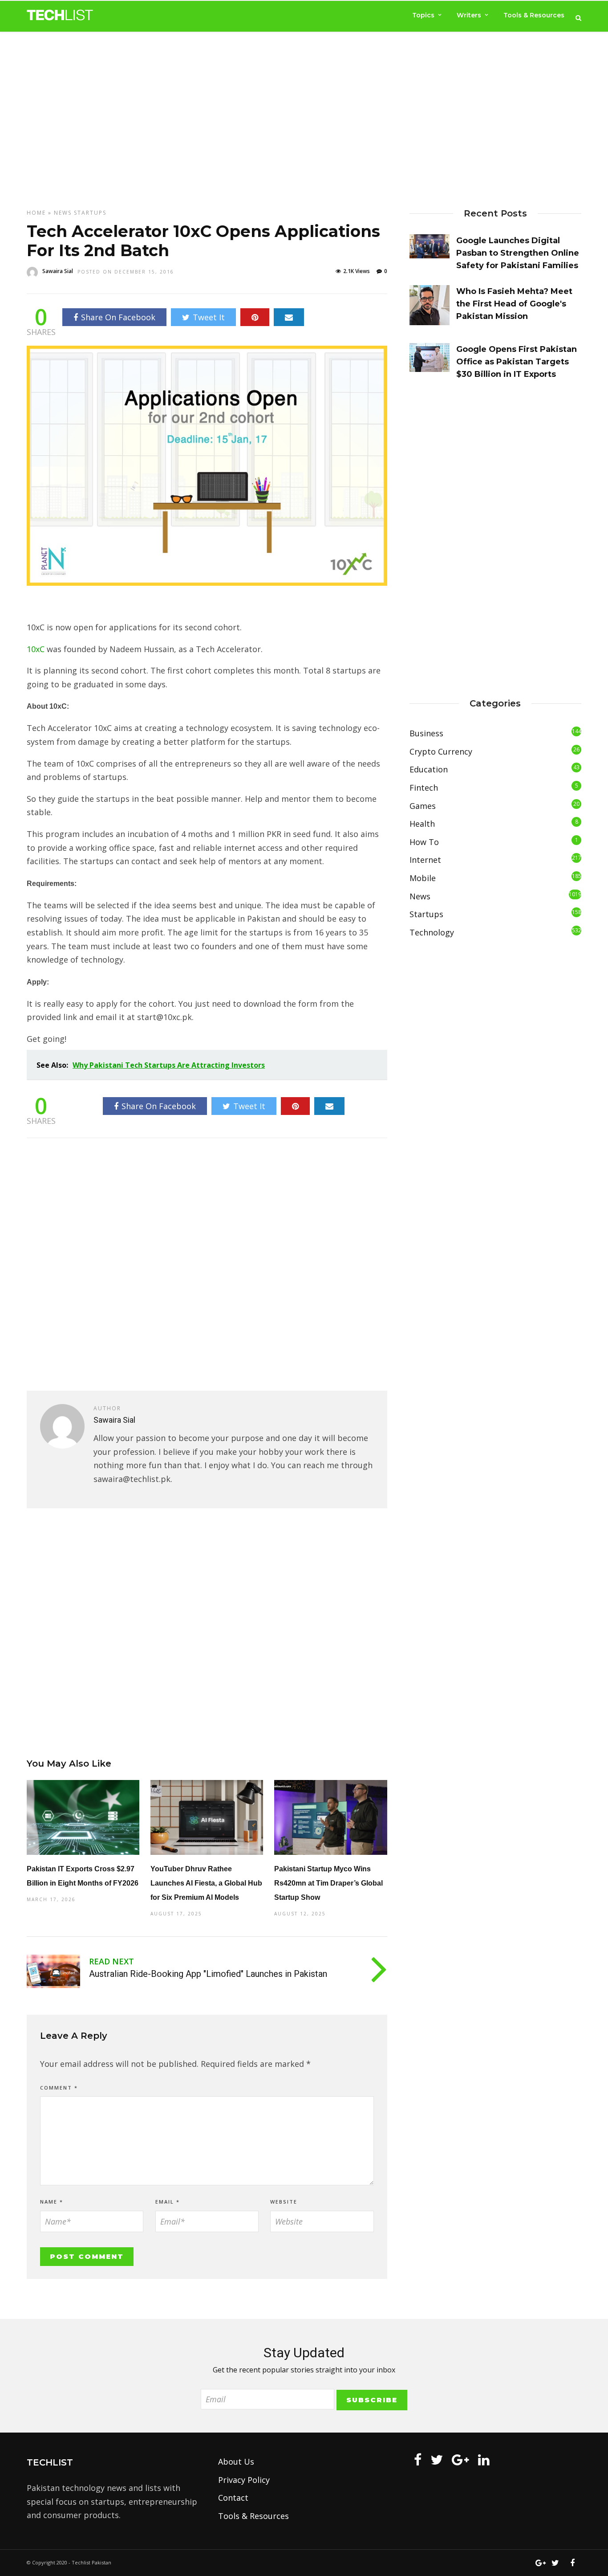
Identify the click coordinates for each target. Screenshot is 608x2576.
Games (423, 806)
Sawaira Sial (58, 271)
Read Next (111, 1961)
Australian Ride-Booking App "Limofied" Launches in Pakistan (208, 1974)
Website (284, 2202)
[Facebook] (418, 2460)
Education (429, 769)
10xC (37, 649)
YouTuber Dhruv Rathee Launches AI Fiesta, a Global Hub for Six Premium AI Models (206, 1883)
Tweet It (209, 317)
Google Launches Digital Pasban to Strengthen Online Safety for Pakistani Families (518, 253)
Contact (233, 2498)
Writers (469, 15)
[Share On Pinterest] (255, 317)
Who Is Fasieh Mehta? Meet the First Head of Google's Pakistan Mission (514, 304)
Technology (432, 932)
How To (424, 842)
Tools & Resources (534, 15)
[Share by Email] (289, 317)
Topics (423, 15)
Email (168, 2202)
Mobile (423, 878)
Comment (59, 2088)
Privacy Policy (244, 2480)
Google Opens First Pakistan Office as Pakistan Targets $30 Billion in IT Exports (517, 362)
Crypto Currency (441, 751)
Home (36, 213)
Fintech (424, 788)
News (63, 213)
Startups (90, 213)
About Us (236, 2462)
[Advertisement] (304, 112)
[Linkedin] (484, 2460)
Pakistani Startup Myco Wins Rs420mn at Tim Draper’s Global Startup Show (328, 1883)
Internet (425, 860)
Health (422, 824)
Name (52, 2202)
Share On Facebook (118, 317)
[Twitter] (437, 2460)
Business (426, 733)
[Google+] (460, 2460)
